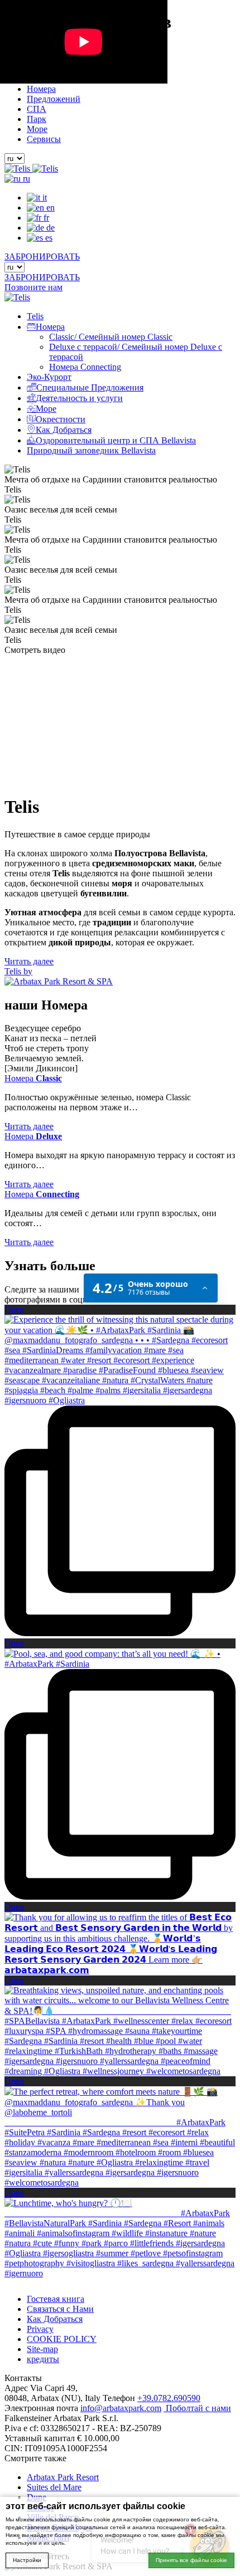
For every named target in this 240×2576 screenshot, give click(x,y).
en (49, 208)
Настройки (27, 2560)
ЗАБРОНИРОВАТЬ (42, 257)
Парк (37, 119)
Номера (41, 89)
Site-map (42, 2349)
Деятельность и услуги (79, 398)
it (44, 197)
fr (45, 218)
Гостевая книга (56, 2299)
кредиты (43, 2359)
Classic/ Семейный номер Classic (111, 337)
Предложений (54, 99)
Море (37, 129)
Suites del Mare (54, 2487)
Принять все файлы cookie (191, 2560)
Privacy (40, 2329)
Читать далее (29, 961)
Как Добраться (64, 430)
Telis (35, 316)
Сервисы (44, 139)
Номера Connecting (85, 367)
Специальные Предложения (90, 387)
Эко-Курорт (49, 377)
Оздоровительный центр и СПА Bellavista (116, 440)
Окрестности (61, 419)
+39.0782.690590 (169, 2398)
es (48, 238)
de (49, 228)
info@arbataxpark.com (121, 2408)
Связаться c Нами (60, 2309)
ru (25, 179)
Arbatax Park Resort (63, 2477)
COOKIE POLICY (62, 2339)
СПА (37, 109)
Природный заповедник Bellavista (91, 450)
